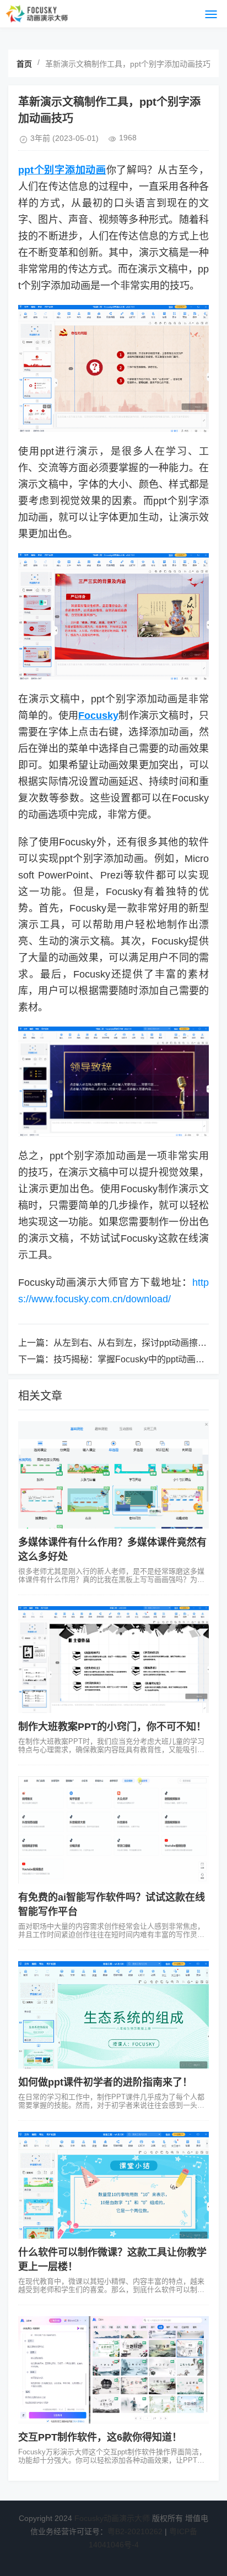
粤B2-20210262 (135, 2531)
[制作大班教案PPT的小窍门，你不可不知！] (113, 1660)
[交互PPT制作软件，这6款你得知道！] (113, 2370)
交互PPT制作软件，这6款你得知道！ (100, 2437)
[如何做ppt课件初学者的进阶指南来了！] (113, 2015)
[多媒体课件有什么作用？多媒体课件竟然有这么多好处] (113, 1475)
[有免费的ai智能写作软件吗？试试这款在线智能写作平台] (113, 1830)
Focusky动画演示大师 (112, 2518)
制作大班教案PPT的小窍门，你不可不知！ (112, 1727)
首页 (24, 64)
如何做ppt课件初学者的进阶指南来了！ (105, 2082)
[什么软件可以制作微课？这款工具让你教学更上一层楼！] (113, 2185)
